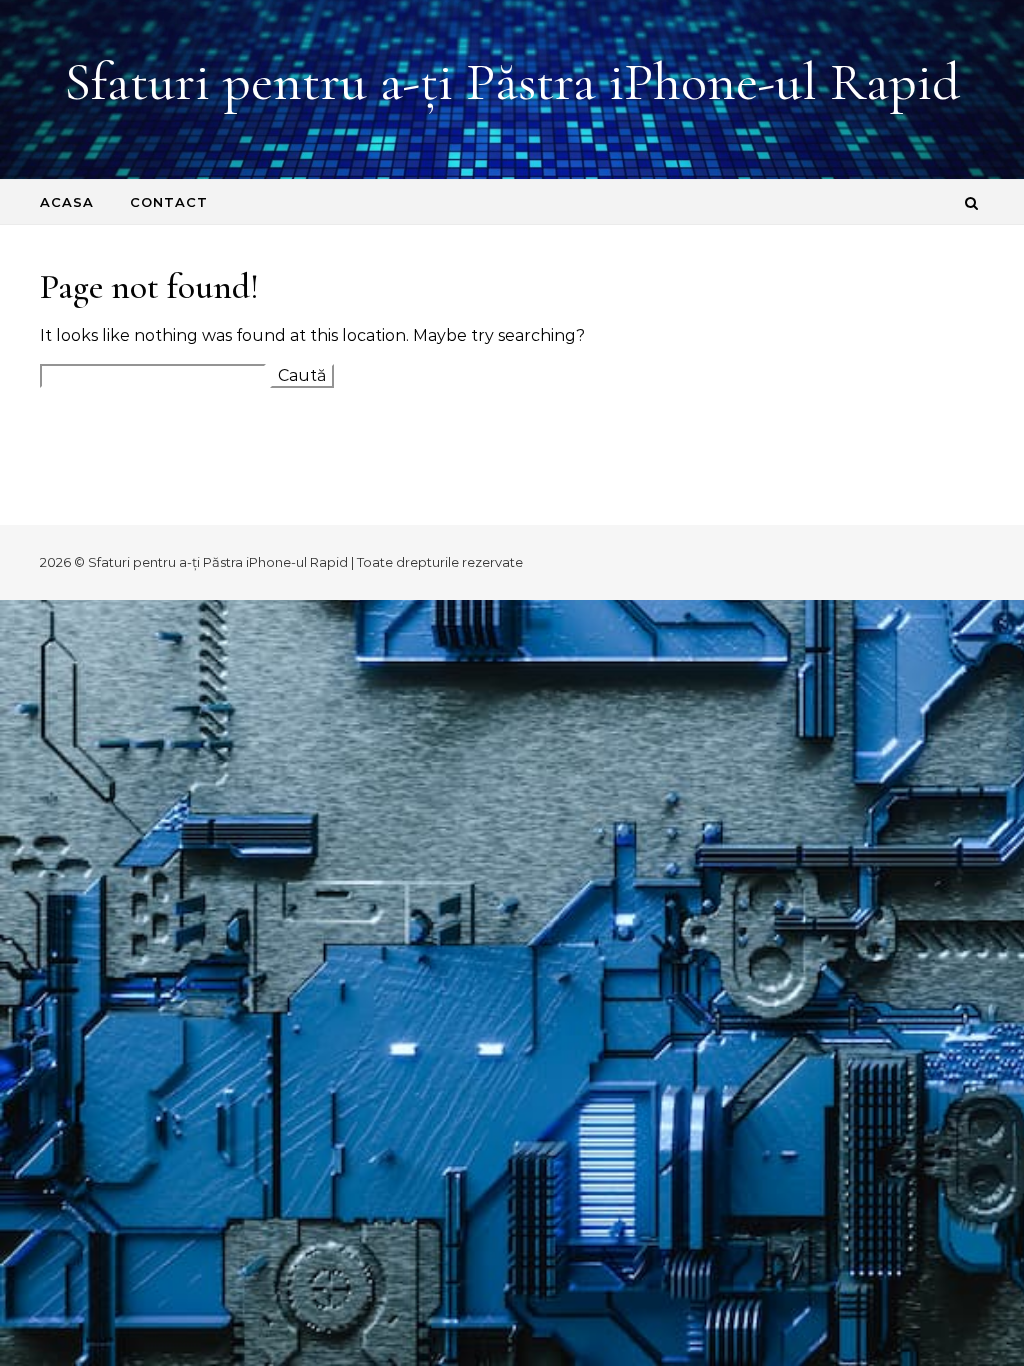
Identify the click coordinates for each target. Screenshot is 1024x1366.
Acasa (67, 202)
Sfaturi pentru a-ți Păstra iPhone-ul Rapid (512, 81)
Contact (169, 202)
